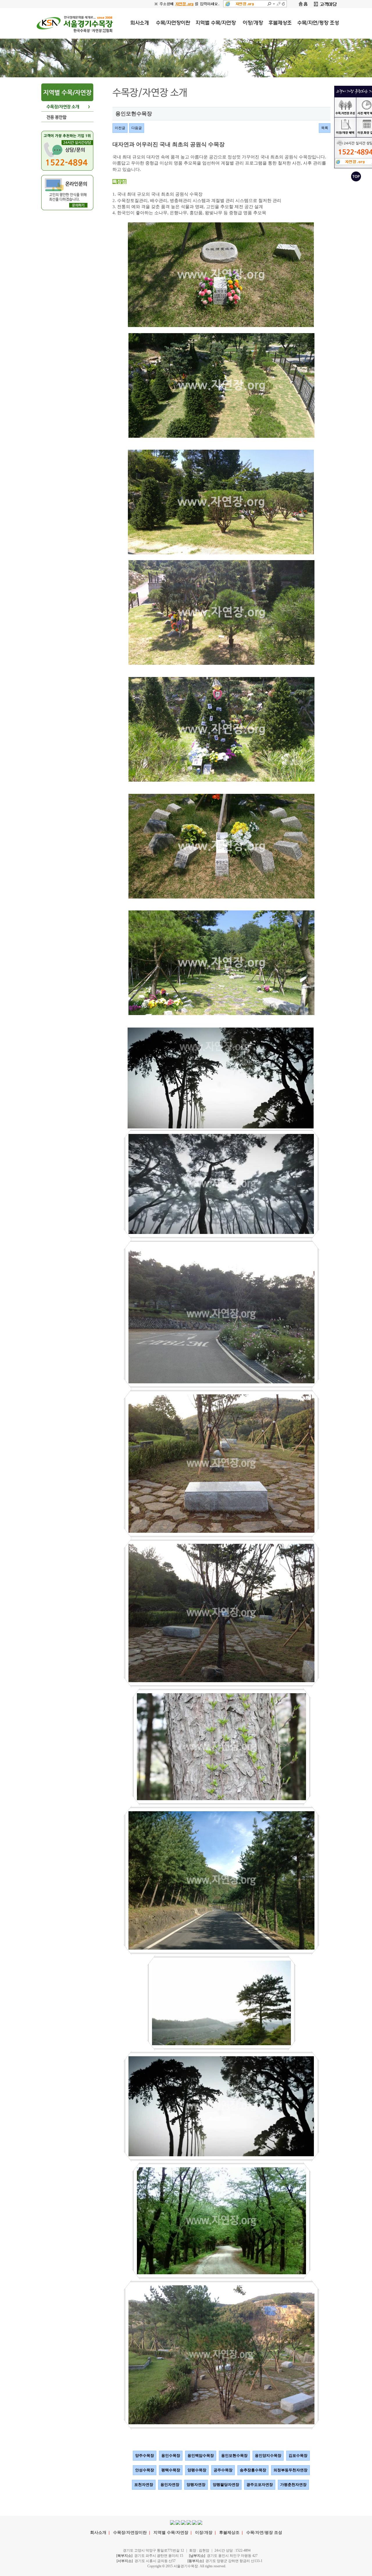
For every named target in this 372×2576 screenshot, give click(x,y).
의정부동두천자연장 (290, 2470)
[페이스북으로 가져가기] (172, 2522)
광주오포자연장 (260, 2485)
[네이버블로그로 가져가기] (194, 2522)
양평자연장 (196, 2485)
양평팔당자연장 (226, 2485)
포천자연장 (144, 2485)
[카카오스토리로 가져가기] (189, 2522)
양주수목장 (145, 2456)
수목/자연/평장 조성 (264, 2533)
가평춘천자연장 (293, 2485)
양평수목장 (197, 2470)
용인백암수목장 (201, 2456)
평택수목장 (171, 2470)
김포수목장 (298, 2456)
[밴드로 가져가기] (200, 2522)
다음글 (137, 128)
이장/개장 (204, 2533)
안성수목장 (145, 2470)
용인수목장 (171, 2456)
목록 (325, 128)
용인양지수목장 (268, 2456)
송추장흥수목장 (253, 2470)
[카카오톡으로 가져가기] (183, 2522)
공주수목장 (223, 2470)
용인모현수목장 (234, 2456)
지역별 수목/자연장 (171, 2533)
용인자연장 (170, 2485)
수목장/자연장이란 (130, 2533)
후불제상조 (229, 2533)
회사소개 (98, 2533)
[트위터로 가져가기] (178, 2522)
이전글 (120, 128)
